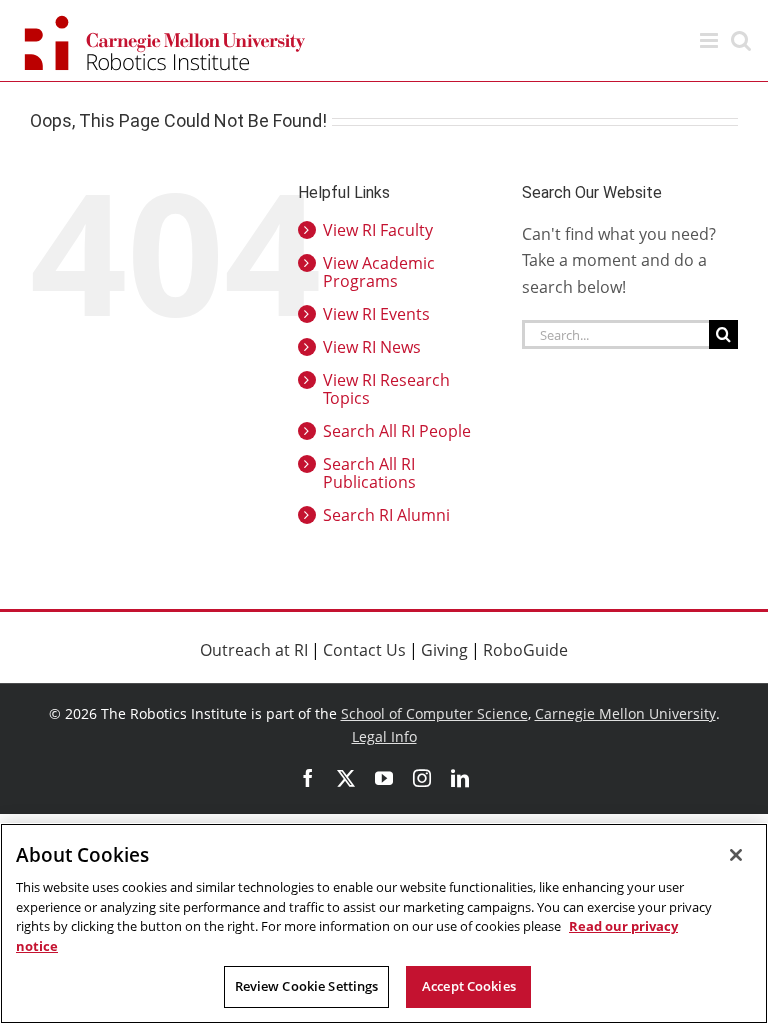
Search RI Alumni (386, 515)
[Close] (736, 855)
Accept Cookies (469, 986)
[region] (384, 923)
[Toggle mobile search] (741, 40)
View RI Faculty (378, 230)
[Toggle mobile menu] (710, 40)
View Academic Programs (379, 272)
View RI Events (376, 314)
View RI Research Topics (386, 389)
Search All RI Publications (369, 473)
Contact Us (364, 650)
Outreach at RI (254, 650)
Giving (444, 650)
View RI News (372, 347)
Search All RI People (397, 431)
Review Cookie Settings (307, 986)
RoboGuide (525, 650)
